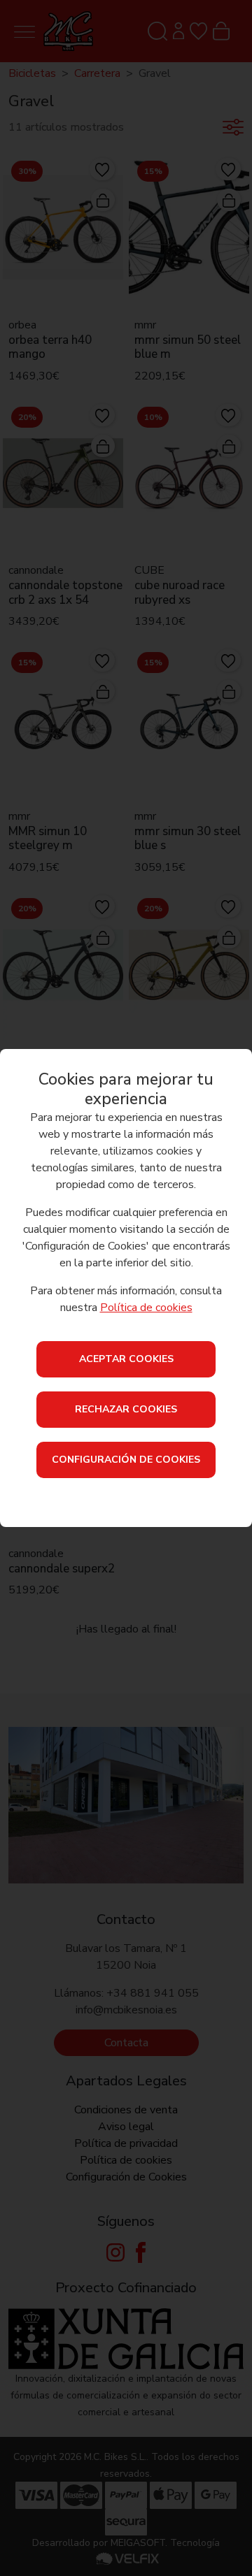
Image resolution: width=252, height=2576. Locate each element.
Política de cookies (146, 1308)
